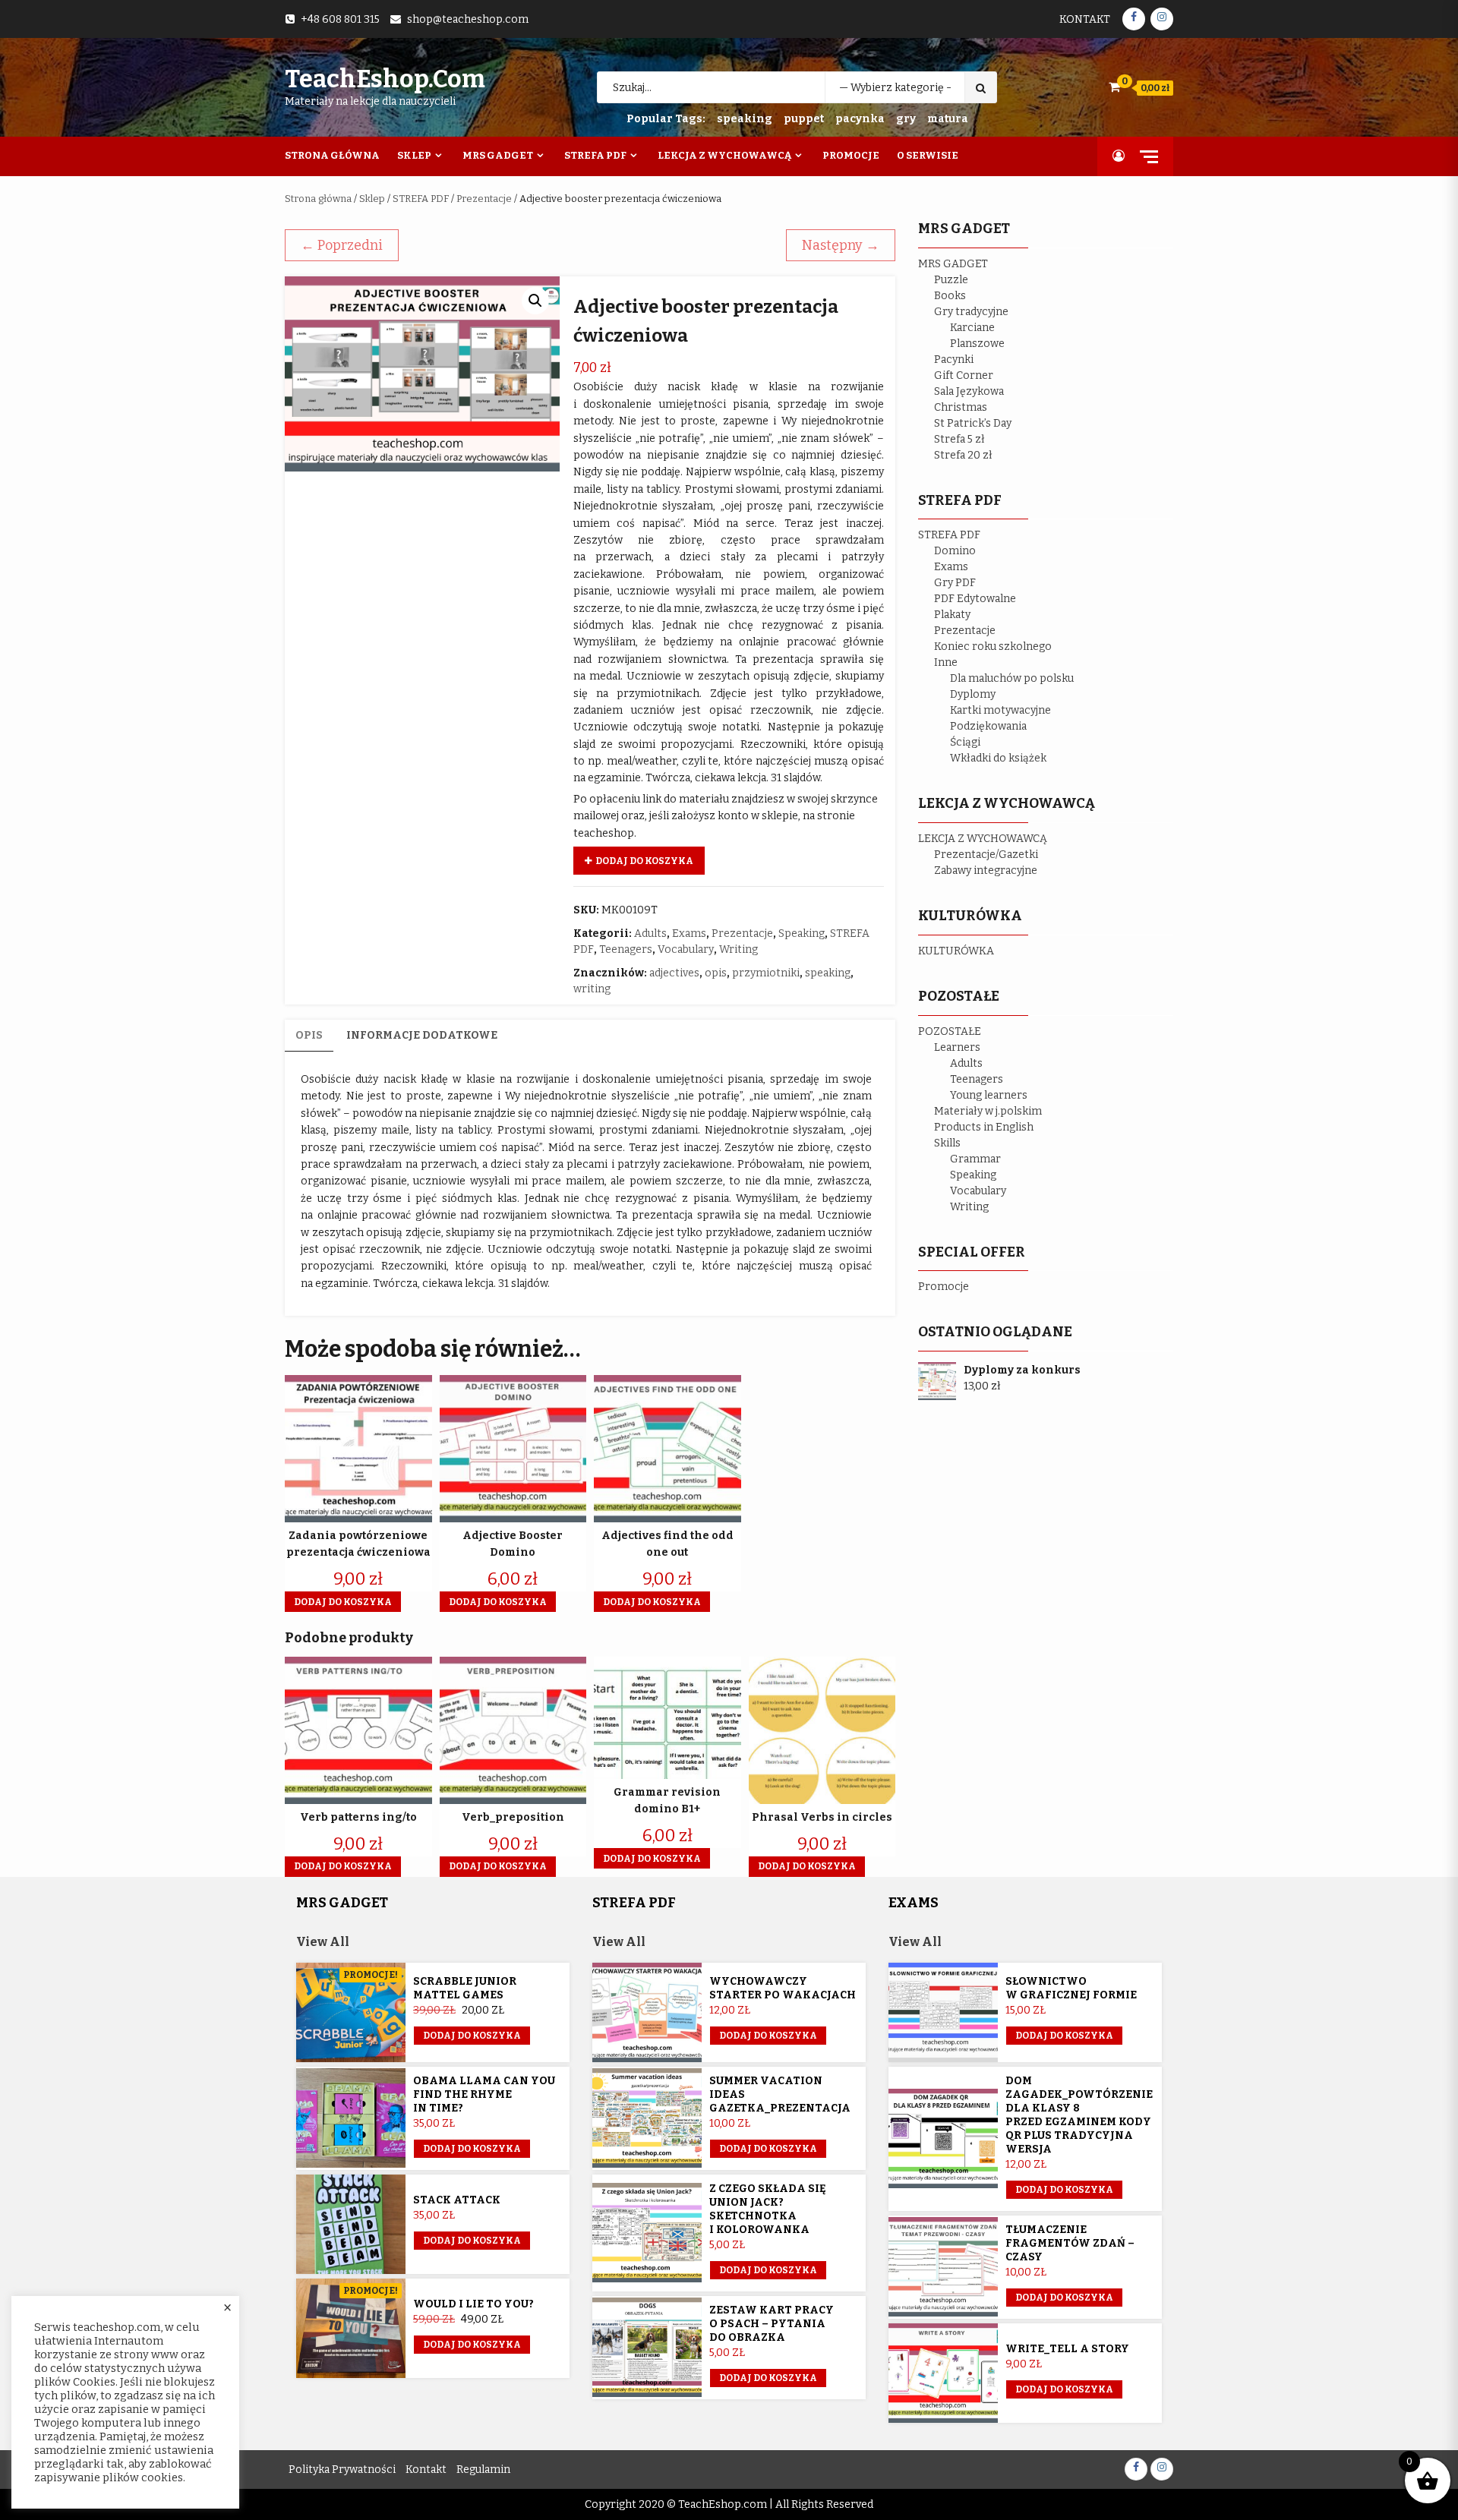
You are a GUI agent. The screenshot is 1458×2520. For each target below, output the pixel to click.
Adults (650, 934)
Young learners (989, 1095)
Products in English (984, 1127)
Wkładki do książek (998, 758)
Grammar (975, 1159)
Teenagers (626, 949)
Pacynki (954, 360)
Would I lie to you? (473, 2304)
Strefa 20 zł (963, 455)
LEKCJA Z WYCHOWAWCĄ (983, 839)
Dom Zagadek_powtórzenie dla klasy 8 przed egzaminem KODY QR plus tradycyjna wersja (1079, 2115)
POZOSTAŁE (950, 1031)
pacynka (860, 119)
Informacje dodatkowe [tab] (422, 1035)
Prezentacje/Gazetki (986, 855)
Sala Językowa (969, 391)
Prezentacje (484, 199)
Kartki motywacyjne (1000, 710)
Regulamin (483, 2470)
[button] (535, 301)
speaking (745, 119)
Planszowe (977, 344)
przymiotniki (766, 973)
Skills (947, 1143)
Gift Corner (964, 375)
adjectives (674, 973)
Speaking (802, 934)
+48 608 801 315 (340, 19)
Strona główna (318, 199)
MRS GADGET (953, 264)
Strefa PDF (595, 155)
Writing (738, 949)
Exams (689, 934)
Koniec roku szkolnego (993, 647)
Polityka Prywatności (342, 2470)
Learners (957, 1047)
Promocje (851, 155)
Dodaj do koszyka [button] (343, 1602)
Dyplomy (973, 694)
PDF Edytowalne (975, 599)
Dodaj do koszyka (644, 861)
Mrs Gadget (498, 155)
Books (950, 296)
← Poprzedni (342, 245)
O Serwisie (928, 155)
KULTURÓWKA (956, 951)
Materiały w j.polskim (988, 1111)
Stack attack (457, 2200)
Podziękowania (988, 726)
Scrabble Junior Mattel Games (465, 1988)
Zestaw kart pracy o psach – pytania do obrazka (772, 2324)
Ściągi (965, 742)
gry (906, 119)
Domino (955, 551)
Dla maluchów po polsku (1012, 678)
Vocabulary (686, 949)
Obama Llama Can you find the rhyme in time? (484, 2094)
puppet (804, 119)
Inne (946, 662)
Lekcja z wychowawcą (724, 155)
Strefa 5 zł (959, 439)
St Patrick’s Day (973, 423)
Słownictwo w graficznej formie (1071, 1988)
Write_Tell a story (1067, 2349)
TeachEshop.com (385, 79)
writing (592, 989)
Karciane (972, 328)
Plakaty (952, 615)
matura (948, 119)
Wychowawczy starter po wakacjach (783, 1988)
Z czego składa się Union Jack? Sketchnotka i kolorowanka (768, 2209)
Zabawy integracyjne (986, 870)
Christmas (961, 407)
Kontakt (1085, 19)
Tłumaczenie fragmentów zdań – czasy (1070, 2243)
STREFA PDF (421, 199)
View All (323, 1942)
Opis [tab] (309, 1035)
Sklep (414, 155)
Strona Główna (332, 155)
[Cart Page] (1114, 87)
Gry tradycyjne (971, 312)
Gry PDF (955, 583)
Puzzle (951, 280)
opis (716, 973)
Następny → (841, 245)
